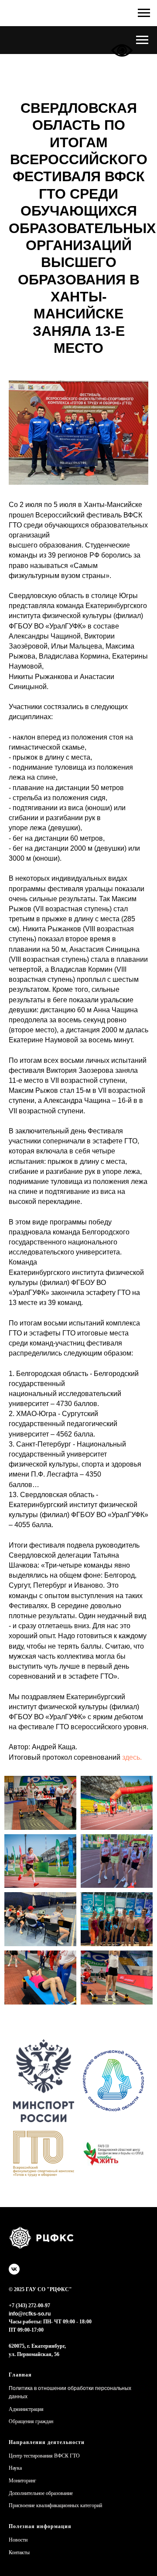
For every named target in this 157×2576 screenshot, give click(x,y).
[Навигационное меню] (142, 40)
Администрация (26, 2409)
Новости (18, 2540)
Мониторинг (22, 2481)
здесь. (132, 1757)
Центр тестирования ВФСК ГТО (44, 2456)
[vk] (14, 2269)
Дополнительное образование (41, 2493)
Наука (15, 2468)
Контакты (19, 2552)
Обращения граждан (31, 2421)
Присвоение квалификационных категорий (55, 2505)
